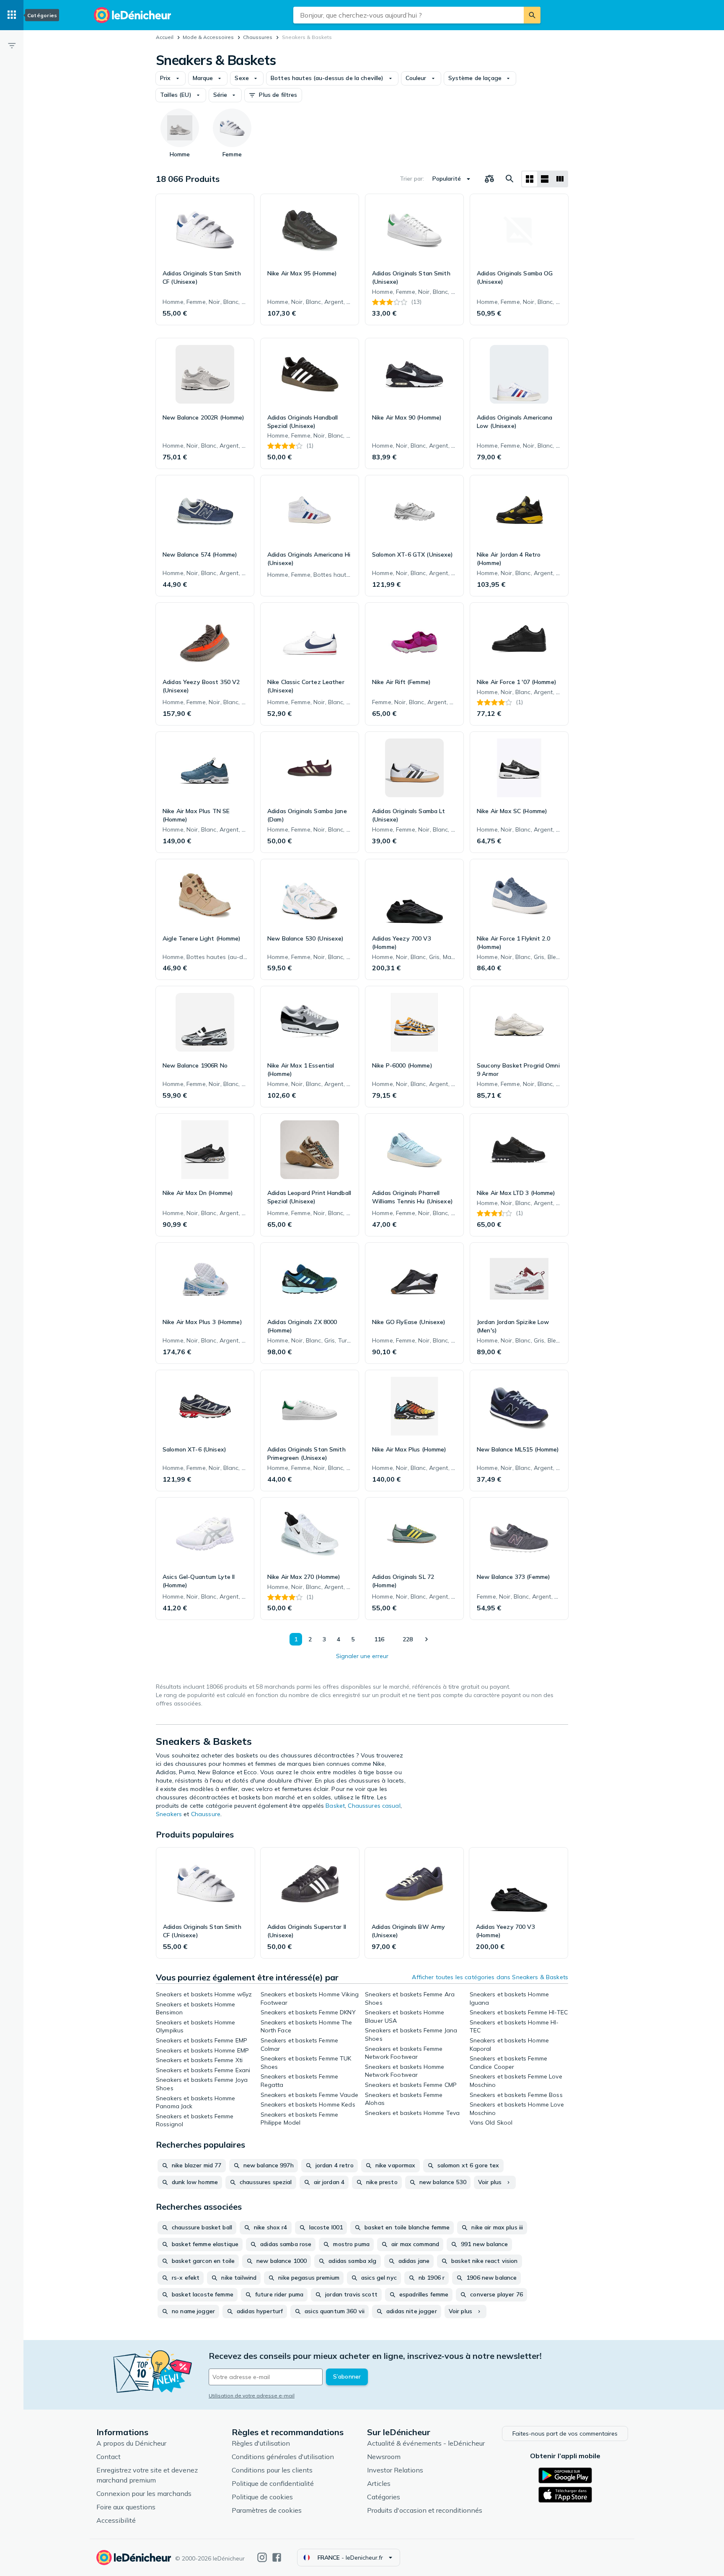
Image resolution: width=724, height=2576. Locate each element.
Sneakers (169, 1814)
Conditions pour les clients (272, 2470)
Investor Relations (395, 2470)
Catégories (384, 2497)
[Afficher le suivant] (426, 1639)
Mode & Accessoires (208, 37)
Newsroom (384, 2457)
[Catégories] (12, 15)
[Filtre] (12, 45)
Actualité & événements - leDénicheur (426, 2443)
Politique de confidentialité (273, 2483)
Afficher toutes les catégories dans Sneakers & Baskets (490, 1977)
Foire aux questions (126, 2507)
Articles (379, 2483)
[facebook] (277, 2557)
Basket (335, 1806)
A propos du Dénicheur (131, 2443)
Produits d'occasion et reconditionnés (425, 2510)
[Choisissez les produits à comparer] (489, 179)
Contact (109, 2457)
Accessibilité (116, 2520)
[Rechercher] (532, 15)
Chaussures (258, 37)
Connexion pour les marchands (144, 2493)
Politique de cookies (262, 2497)
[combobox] (409, 15)
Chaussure (206, 1814)
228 (408, 1639)
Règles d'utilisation (261, 2443)
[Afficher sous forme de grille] (530, 179)
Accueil (165, 37)
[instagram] (262, 2557)
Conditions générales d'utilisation (283, 2457)
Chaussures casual (374, 1806)
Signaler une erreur (362, 1656)
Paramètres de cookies (267, 2510)
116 (379, 1639)
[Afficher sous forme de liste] (545, 179)
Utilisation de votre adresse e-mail (252, 2396)
